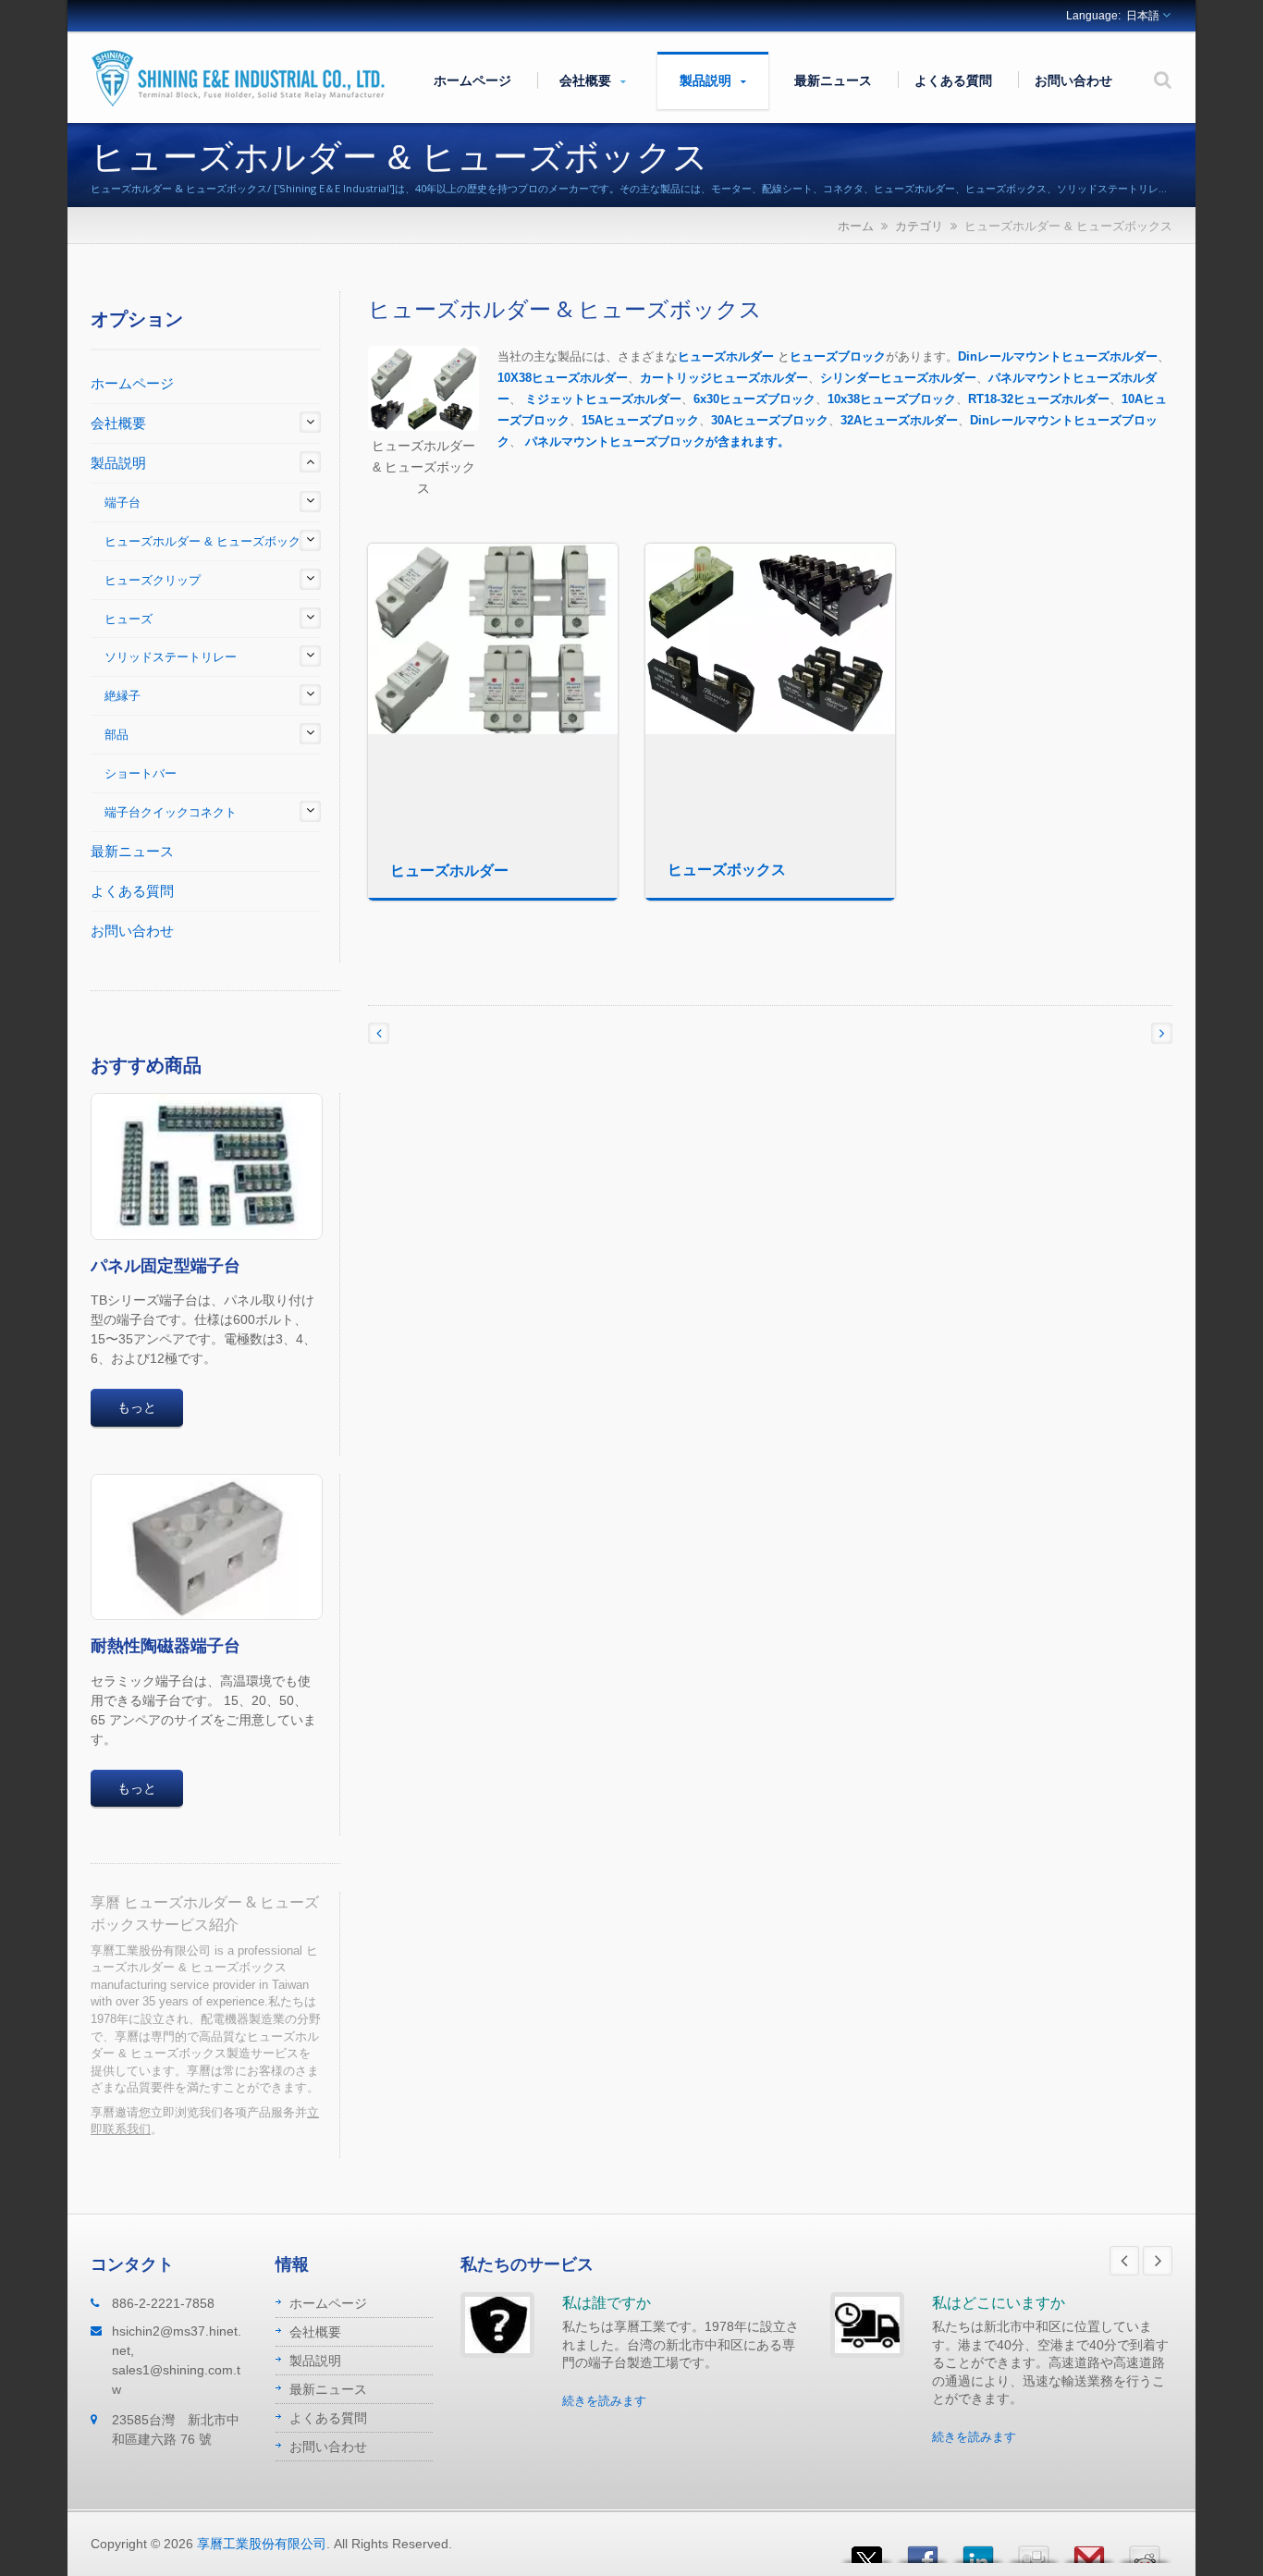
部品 (116, 735)
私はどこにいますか (999, 2302)
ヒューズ (129, 619)
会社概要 (587, 80)
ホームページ (472, 80)
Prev (1124, 2261)
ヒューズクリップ (153, 580)
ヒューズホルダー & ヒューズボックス (208, 541)
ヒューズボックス (727, 869)
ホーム (856, 226)
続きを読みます (604, 2401)
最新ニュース (833, 80)
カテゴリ (919, 226)
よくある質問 (953, 80)
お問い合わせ (1073, 80)
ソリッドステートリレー (171, 657)
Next (1158, 2261)
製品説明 (707, 80)
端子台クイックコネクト (171, 812)
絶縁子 (123, 696)
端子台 (123, 503)
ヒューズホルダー (726, 356)
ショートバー (141, 773)
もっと (137, 1407)
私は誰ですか (607, 2302)
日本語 (1143, 16)
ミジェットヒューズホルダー (603, 399)
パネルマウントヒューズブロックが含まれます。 (657, 442)
